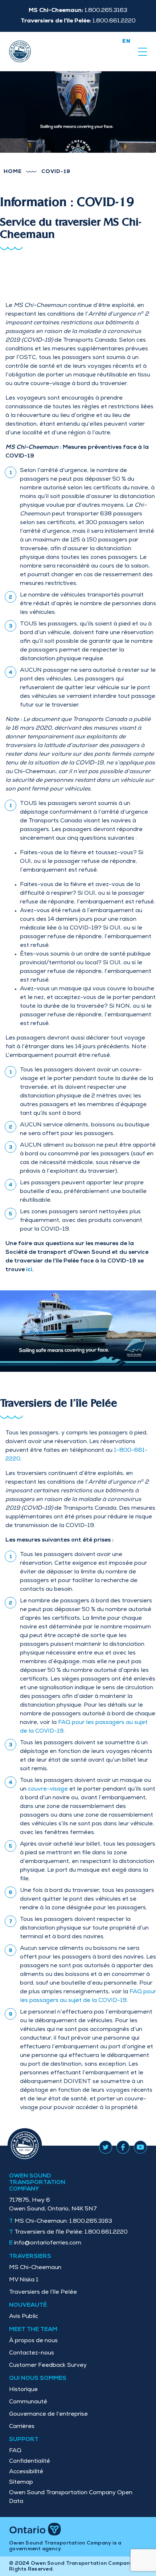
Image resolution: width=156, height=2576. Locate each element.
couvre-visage (48, 1789)
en (126, 42)
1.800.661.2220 (71, 2233)
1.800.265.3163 (63, 2222)
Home (13, 172)
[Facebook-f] (123, 2146)
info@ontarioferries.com (48, 2243)
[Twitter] (106, 2146)
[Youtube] (140, 2146)
